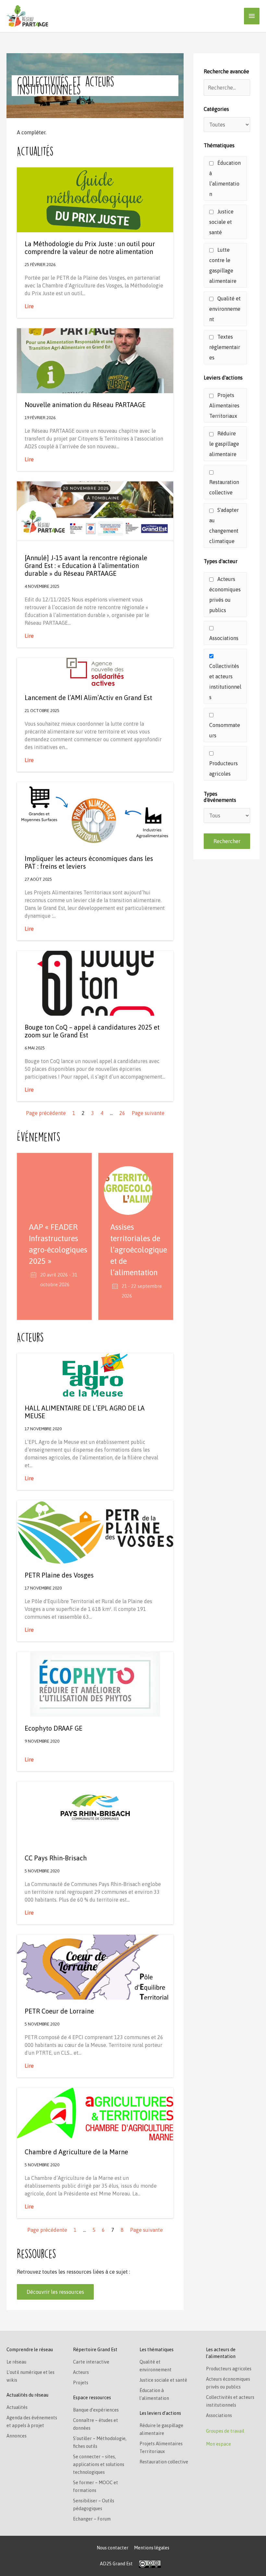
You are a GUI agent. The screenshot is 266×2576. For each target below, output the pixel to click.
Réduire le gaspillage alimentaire (224, 444)
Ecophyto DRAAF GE (54, 1728)
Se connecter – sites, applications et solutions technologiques (99, 2464)
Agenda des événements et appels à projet (32, 2422)
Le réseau (16, 2362)
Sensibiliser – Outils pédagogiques (94, 2505)
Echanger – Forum (92, 2519)
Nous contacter (113, 2548)
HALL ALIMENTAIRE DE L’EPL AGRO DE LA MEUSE (85, 1412)
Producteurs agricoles (224, 768)
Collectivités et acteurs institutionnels (225, 682)
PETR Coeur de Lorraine (59, 2011)
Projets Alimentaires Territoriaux (224, 405)
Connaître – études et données (96, 2424)
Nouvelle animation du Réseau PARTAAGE (85, 405)
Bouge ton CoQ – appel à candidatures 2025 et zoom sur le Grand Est (92, 1031)
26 (122, 1113)
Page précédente (46, 1113)
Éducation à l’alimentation (225, 178)
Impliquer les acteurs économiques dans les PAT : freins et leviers (89, 862)
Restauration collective (224, 487)
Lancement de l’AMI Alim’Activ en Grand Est (88, 698)
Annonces (17, 2436)
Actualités (17, 2407)
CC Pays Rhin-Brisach (56, 1858)
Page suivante (148, 1113)
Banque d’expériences (96, 2410)
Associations (224, 638)
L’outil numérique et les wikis (30, 2376)
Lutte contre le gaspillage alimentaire (223, 265)
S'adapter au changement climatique (224, 526)
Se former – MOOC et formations (96, 2486)
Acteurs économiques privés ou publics (225, 595)
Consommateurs (225, 730)
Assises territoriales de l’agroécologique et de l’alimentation (139, 1250)
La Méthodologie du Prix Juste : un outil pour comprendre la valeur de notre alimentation (90, 248)
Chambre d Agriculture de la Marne (76, 2152)
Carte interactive (91, 2362)
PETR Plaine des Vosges (59, 1575)
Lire (29, 306)
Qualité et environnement (225, 309)
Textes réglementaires (225, 347)
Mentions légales (152, 2548)
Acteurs (81, 2372)
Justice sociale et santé (221, 222)
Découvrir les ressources (55, 2292)
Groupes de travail (225, 2431)
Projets (81, 2383)
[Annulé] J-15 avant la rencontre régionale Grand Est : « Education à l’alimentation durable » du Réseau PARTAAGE (86, 566)
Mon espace (218, 2444)
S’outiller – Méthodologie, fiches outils (100, 2442)
